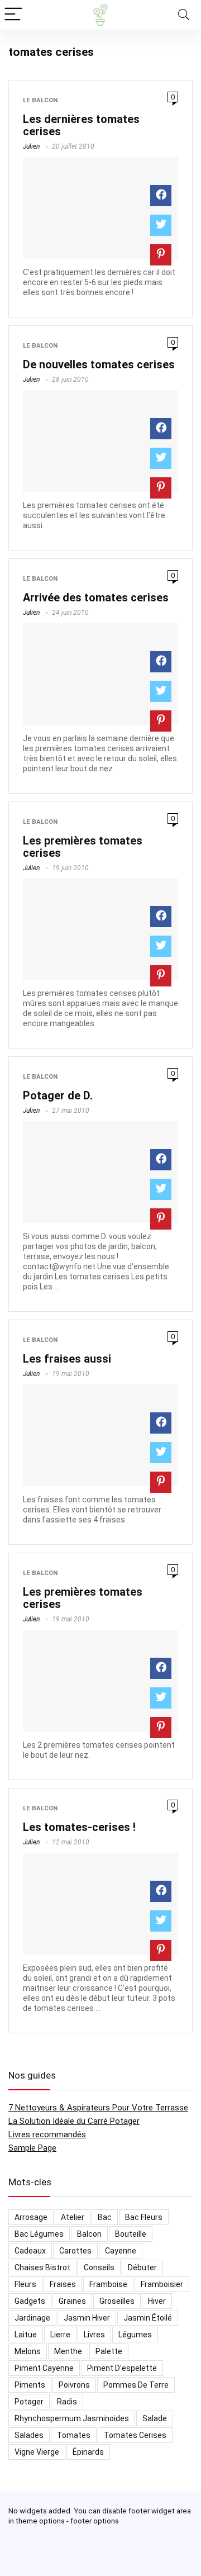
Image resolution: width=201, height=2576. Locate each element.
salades (29, 2435)
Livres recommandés (47, 2134)
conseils (99, 2267)
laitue (26, 2335)
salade (155, 2418)
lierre (60, 2335)
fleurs (25, 2284)
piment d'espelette (122, 2368)
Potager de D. (58, 1095)
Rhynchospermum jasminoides (72, 2418)
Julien (31, 146)
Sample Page (32, 2148)
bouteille (131, 2234)
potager (29, 2402)
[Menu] (13, 15)
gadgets (30, 2301)
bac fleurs (144, 2217)
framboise (108, 2284)
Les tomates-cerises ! (79, 1827)
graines (72, 2301)
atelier (73, 2217)
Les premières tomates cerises (83, 847)
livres (94, 2335)
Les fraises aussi (67, 1359)
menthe (68, 2351)
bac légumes (39, 2234)
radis (67, 2402)
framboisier (162, 2284)
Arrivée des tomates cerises (96, 597)
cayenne (121, 2251)
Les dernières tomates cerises (81, 125)
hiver (157, 2301)
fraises (63, 2284)
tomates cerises (135, 2435)
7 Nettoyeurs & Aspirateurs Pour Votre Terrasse (98, 2108)
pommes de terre (136, 2385)
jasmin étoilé (148, 2318)
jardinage (32, 2318)
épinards (88, 2452)
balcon (89, 2234)
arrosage (31, 2217)
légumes (135, 2335)
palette (109, 2351)
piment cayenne (44, 2368)
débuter (142, 2267)
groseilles (117, 2301)
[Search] (184, 15)
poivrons (74, 2385)
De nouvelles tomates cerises (99, 364)
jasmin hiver (87, 2318)
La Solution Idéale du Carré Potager (74, 2121)
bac (105, 2217)
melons (28, 2351)
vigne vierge (37, 2452)
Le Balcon (40, 100)
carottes (75, 2251)
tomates (74, 2435)
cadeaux (30, 2251)
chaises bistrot (42, 2267)
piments (30, 2385)
